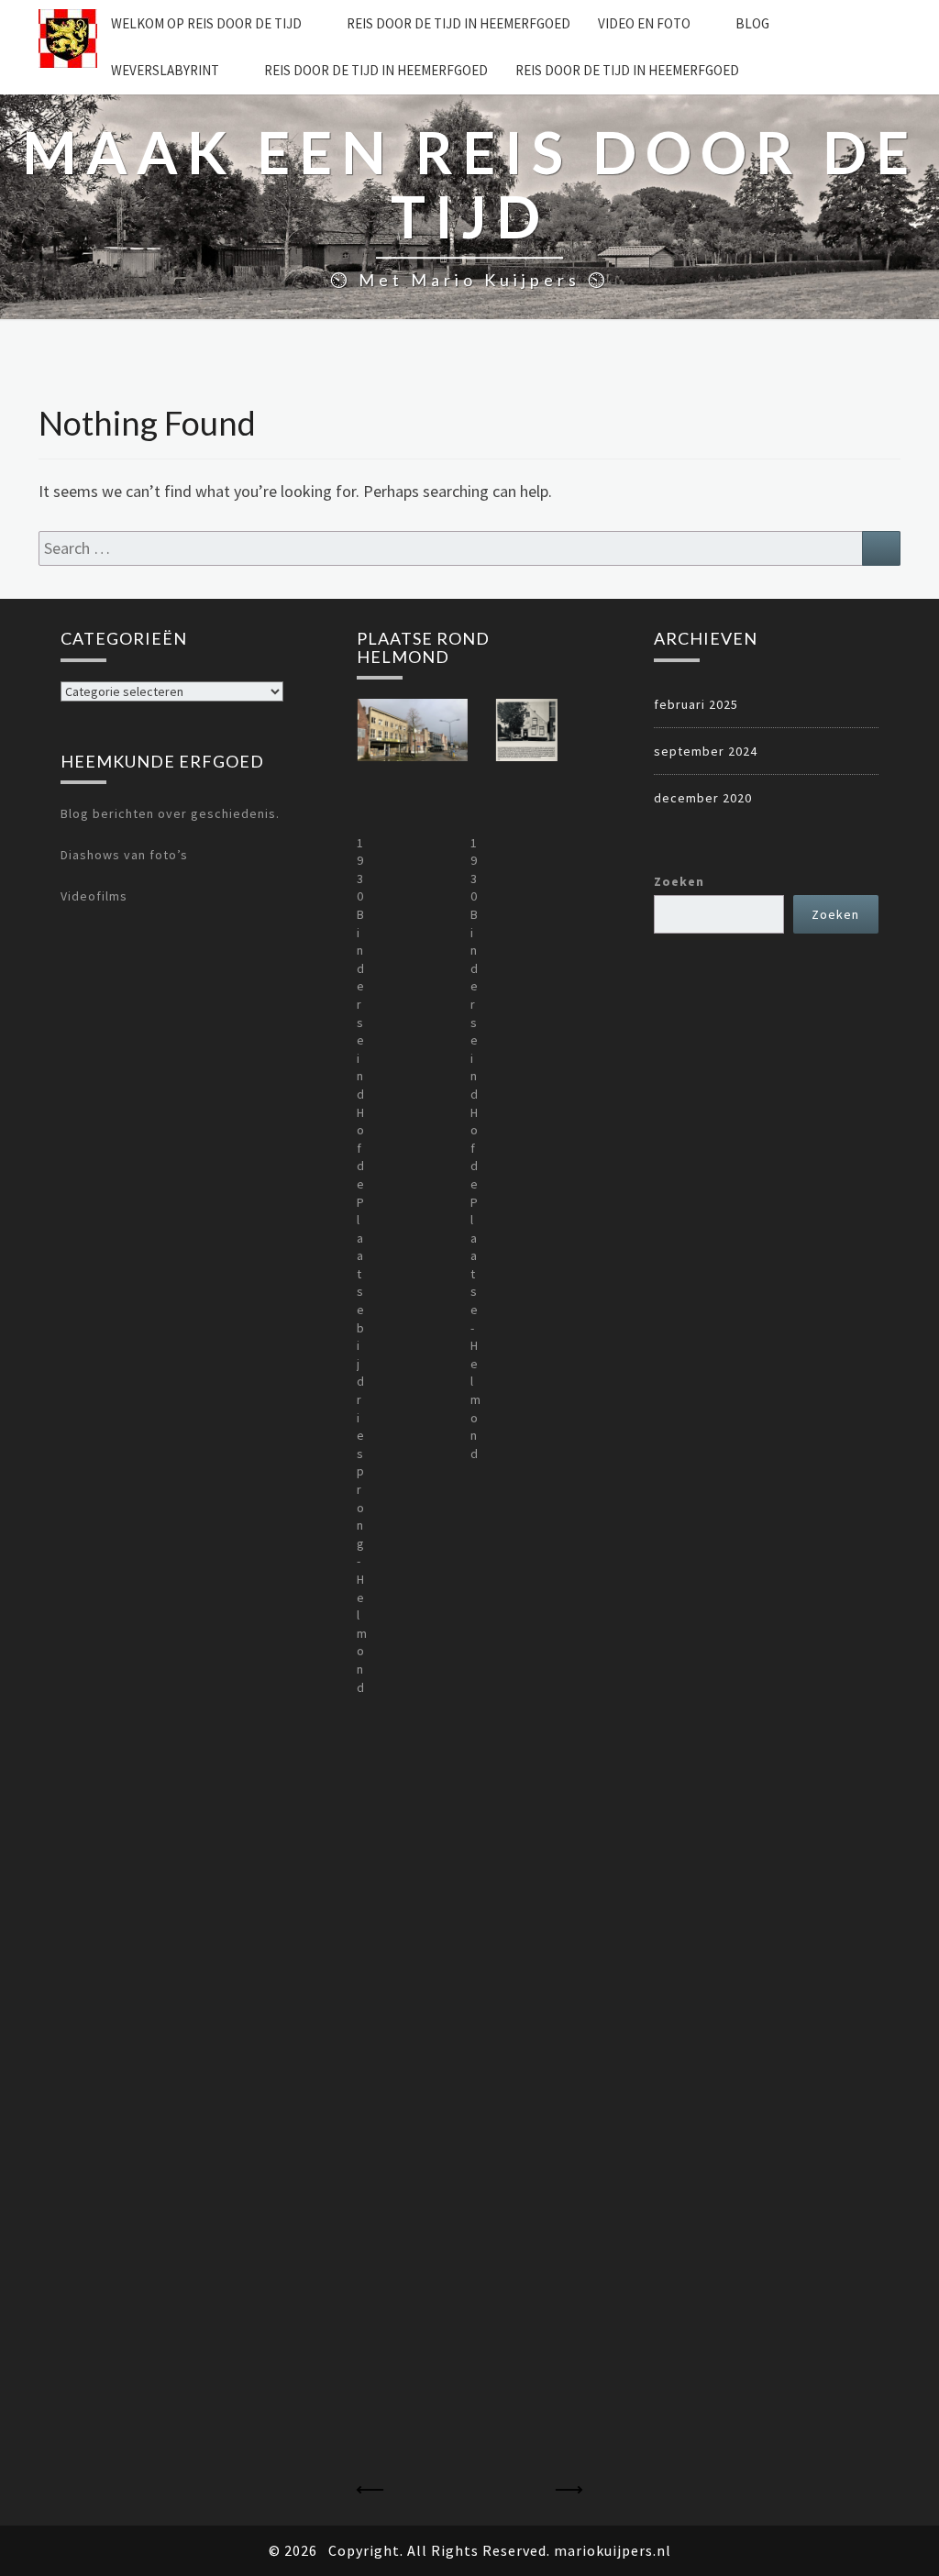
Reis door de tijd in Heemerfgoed (458, 23)
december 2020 (703, 798)
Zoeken (679, 881)
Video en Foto (644, 23)
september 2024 (706, 751)
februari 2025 (696, 704)
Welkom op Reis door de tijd (206, 23)
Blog (752, 23)
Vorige (370, 2490)
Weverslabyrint (165, 70)
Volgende (569, 2490)
